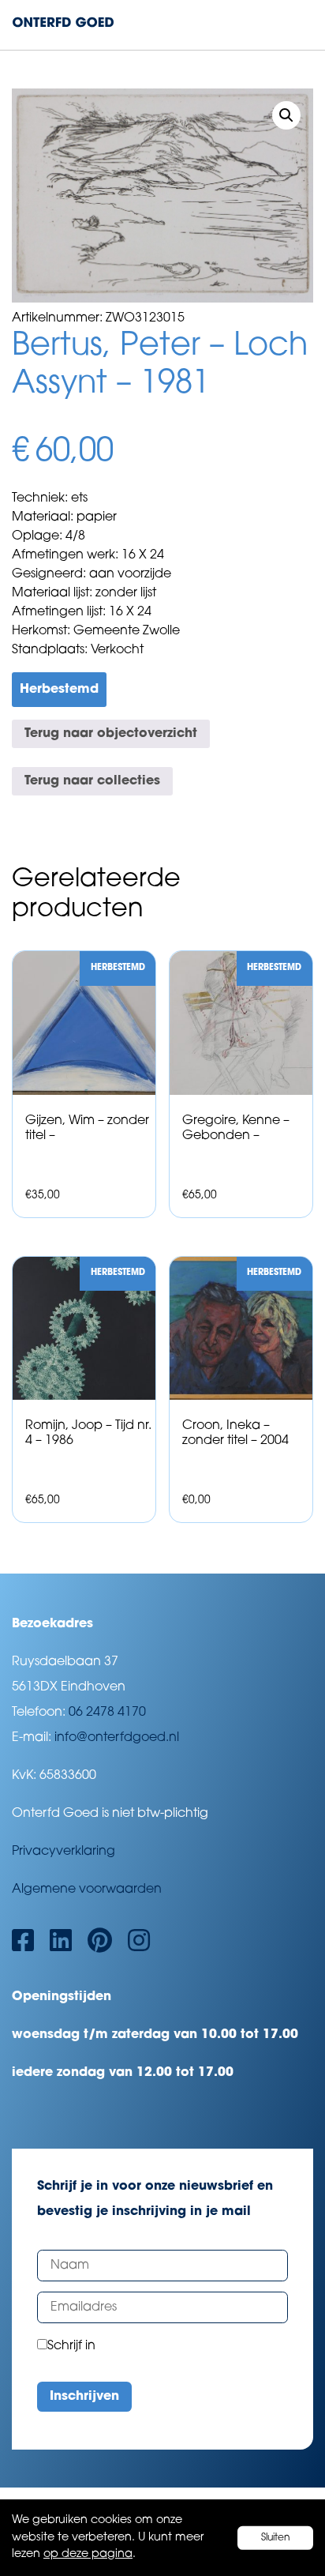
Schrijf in (71, 2346)
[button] (286, 115)
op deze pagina (88, 2554)
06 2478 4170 (107, 1713)
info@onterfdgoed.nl (117, 1738)
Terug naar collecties (92, 781)
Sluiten (276, 2537)
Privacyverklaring (64, 1852)
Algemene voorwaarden (87, 1890)
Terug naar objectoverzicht (111, 734)
